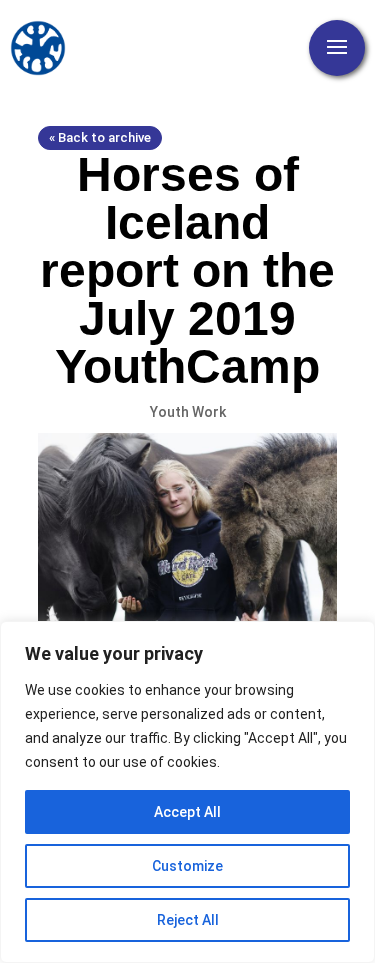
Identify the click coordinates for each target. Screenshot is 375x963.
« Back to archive (100, 137)
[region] (187, 792)
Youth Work (188, 412)
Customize (187, 866)
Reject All (188, 920)
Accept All (187, 812)
